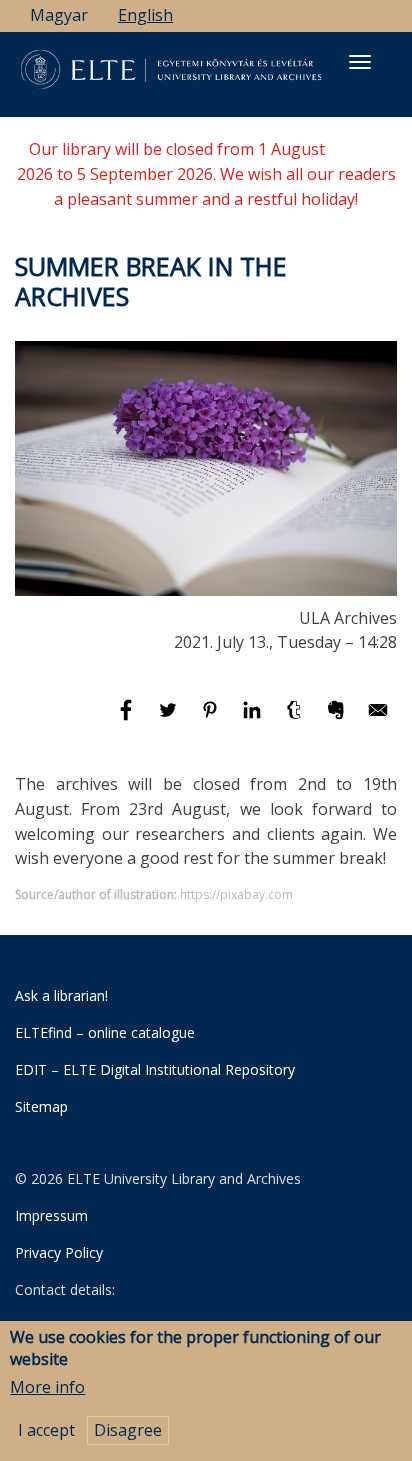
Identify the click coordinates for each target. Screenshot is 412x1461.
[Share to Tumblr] (296, 719)
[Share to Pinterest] (212, 719)
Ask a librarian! (61, 995)
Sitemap (41, 1106)
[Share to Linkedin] (254, 719)
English (145, 15)
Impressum (51, 1215)
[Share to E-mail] (378, 719)
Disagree (128, 1430)
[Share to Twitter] (170, 719)
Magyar (59, 15)
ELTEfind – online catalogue (105, 1032)
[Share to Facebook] (128, 719)
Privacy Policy (59, 1252)
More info (47, 1387)
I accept (46, 1430)
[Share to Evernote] (338, 719)
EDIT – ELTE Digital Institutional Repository (155, 1069)
